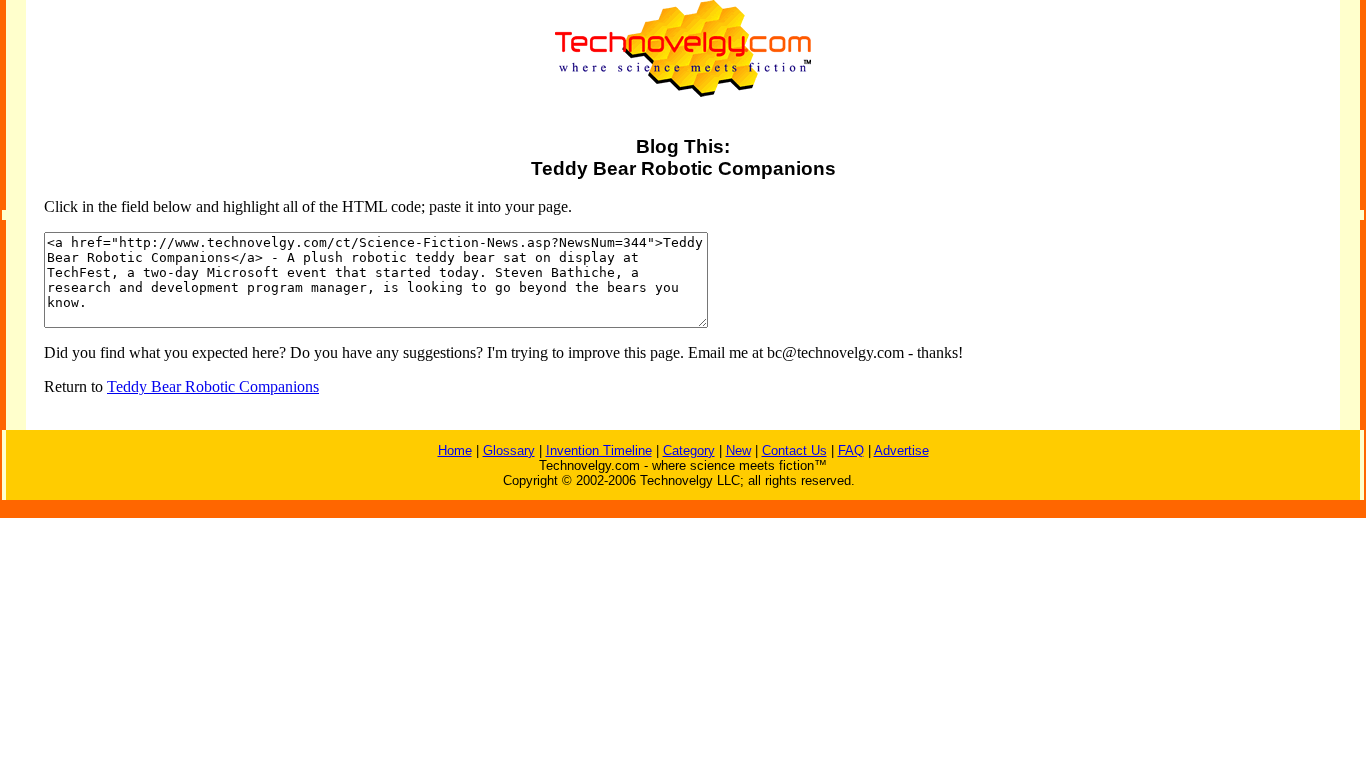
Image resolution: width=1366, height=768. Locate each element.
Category (689, 450)
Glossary (509, 450)
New (738, 450)
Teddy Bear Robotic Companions (213, 386)
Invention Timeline (599, 450)
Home (455, 450)
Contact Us (794, 450)
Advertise (901, 450)
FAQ (851, 450)
